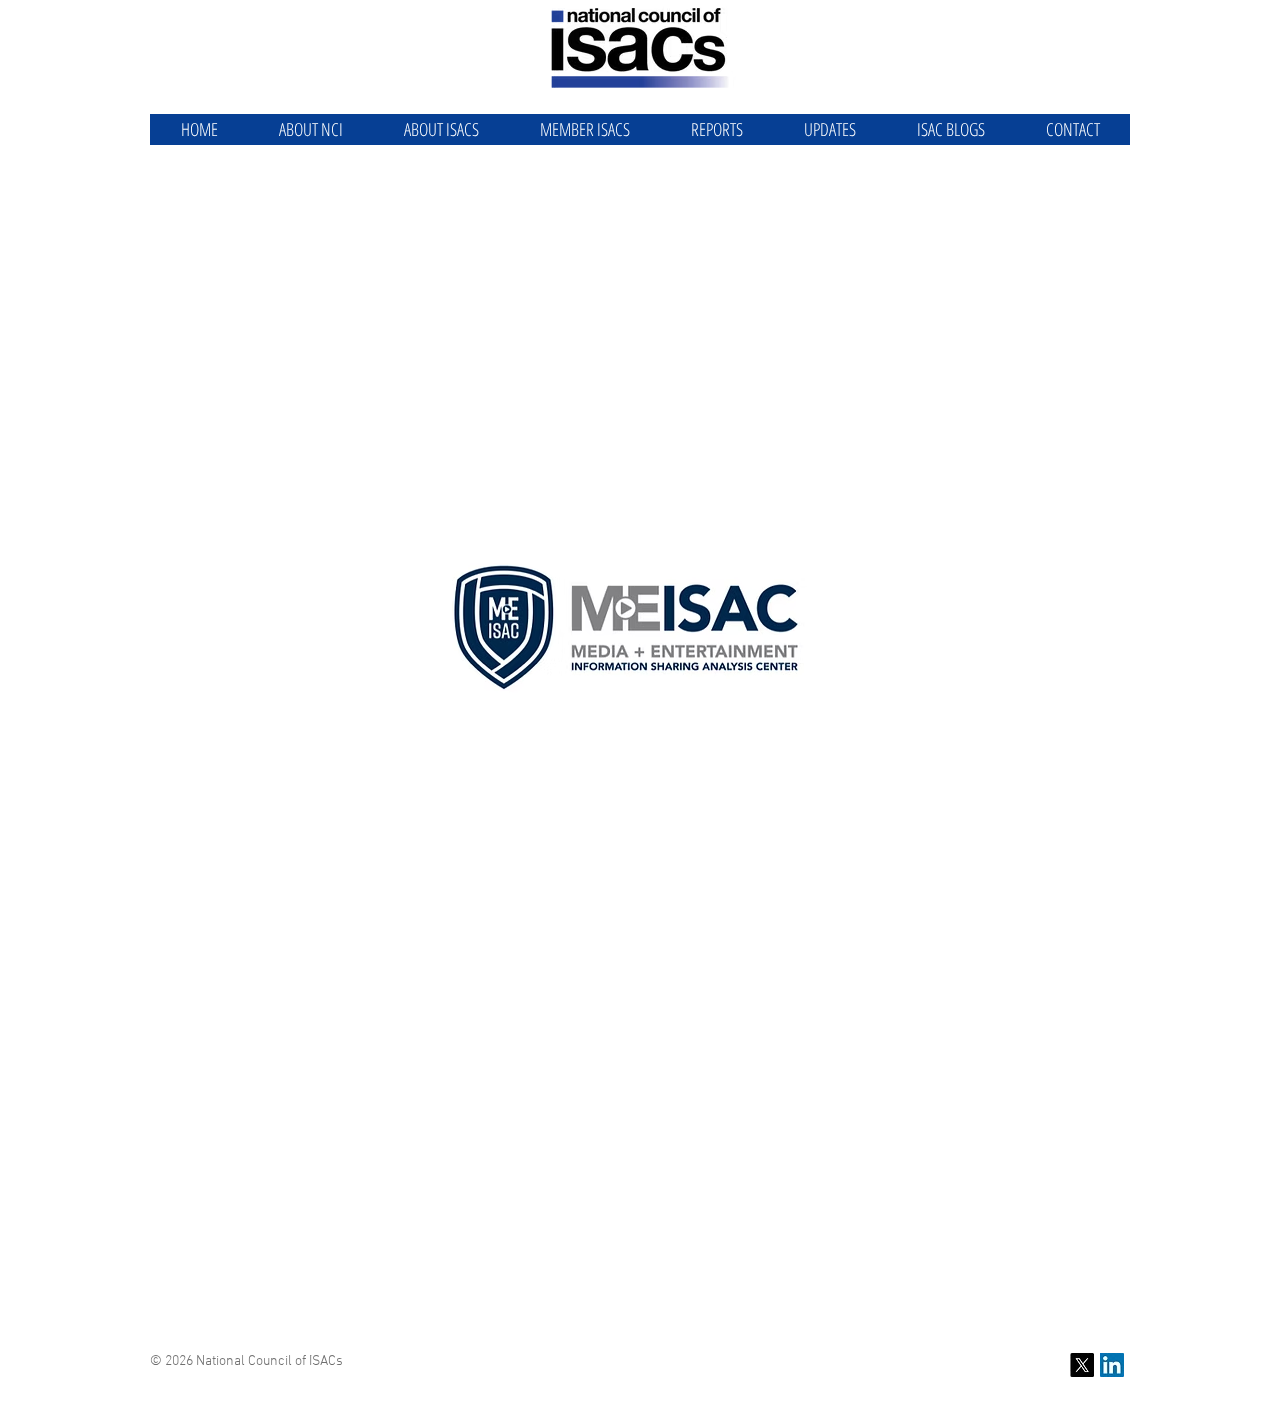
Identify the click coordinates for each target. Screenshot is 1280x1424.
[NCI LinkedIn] (1112, 1365)
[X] (1082, 1365)
